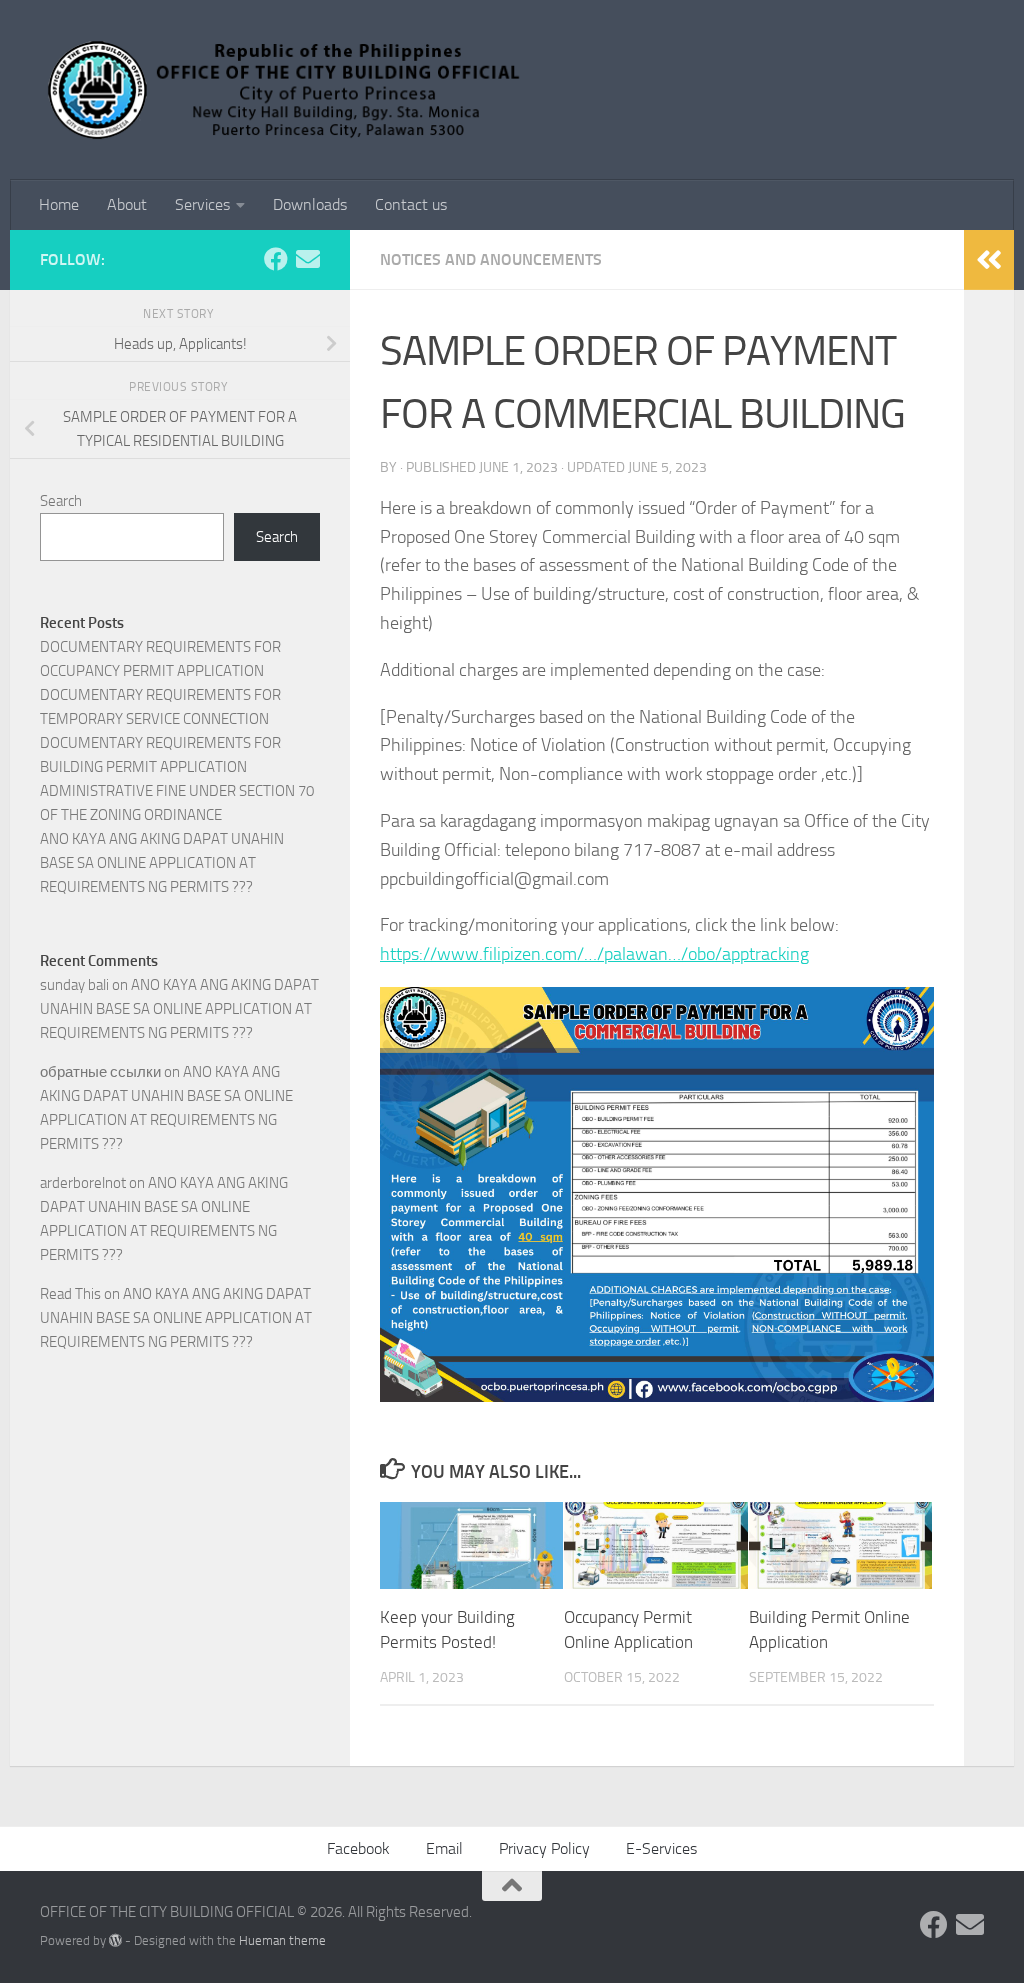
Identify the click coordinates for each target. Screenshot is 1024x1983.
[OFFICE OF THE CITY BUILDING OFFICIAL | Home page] (287, 90)
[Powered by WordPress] (115, 1940)
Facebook (358, 1848)
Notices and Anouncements (491, 259)
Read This (70, 1294)
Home (59, 204)
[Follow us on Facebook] (276, 259)
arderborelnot (83, 1183)
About (127, 204)
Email (444, 1848)
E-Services (661, 1848)
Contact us (411, 204)
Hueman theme (282, 1940)
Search (61, 501)
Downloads (310, 204)
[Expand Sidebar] (989, 260)
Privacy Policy (544, 1848)
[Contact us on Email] (308, 259)
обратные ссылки (100, 1072)
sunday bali (74, 985)
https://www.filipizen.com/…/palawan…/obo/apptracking (594, 954)
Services (202, 204)
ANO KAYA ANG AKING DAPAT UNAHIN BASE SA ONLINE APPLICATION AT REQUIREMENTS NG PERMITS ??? (162, 863)
